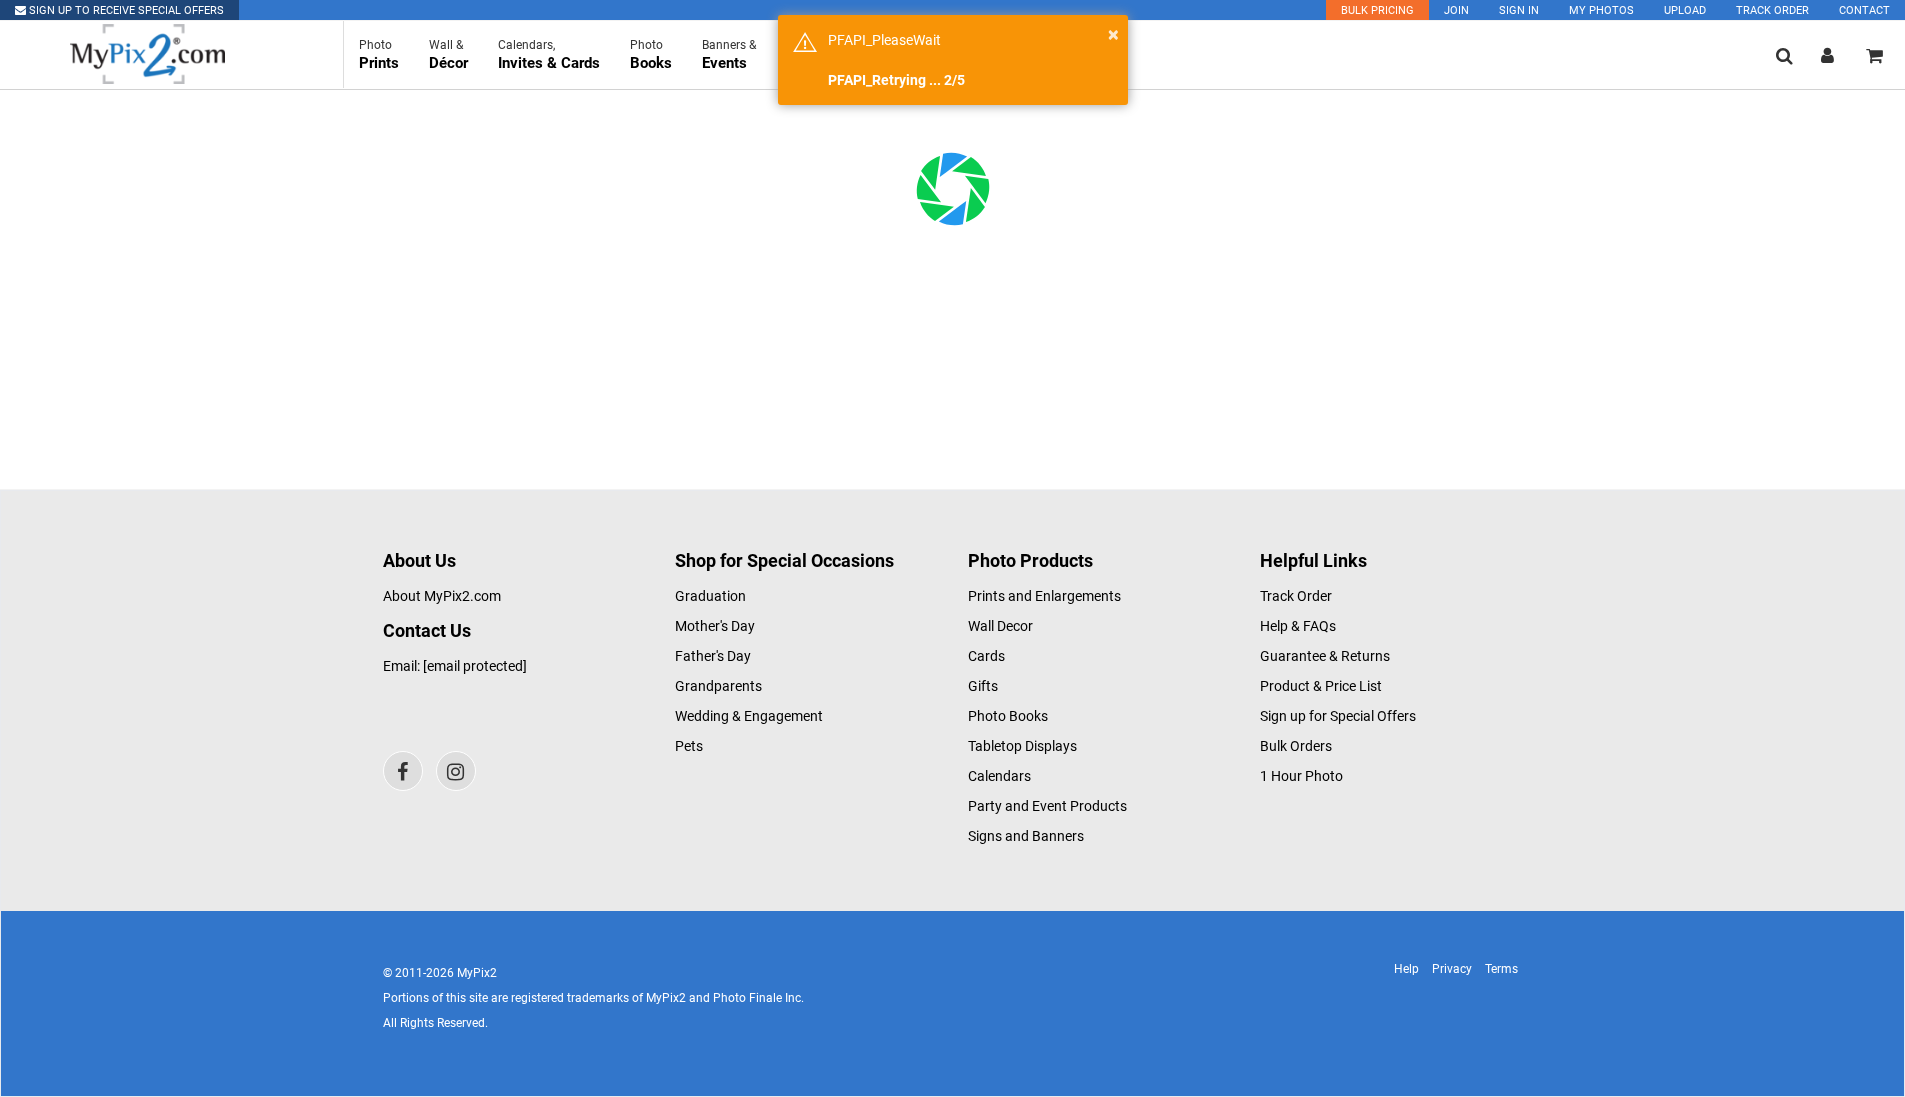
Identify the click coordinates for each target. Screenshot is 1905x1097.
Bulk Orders (1296, 746)
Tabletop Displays (1022, 746)
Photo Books (1008, 716)
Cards (986, 656)
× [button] (1113, 34)
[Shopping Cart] (1874, 55)
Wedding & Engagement (749, 716)
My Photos (1601, 10)
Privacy (1452, 969)
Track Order (1772, 10)
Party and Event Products (1047, 806)
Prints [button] (379, 55)
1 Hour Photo (1301, 776)
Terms (1501, 969)
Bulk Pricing (1377, 10)
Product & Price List (1321, 686)
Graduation (710, 596)
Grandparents (718, 686)
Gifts (983, 686)
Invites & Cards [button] (549, 55)
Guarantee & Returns (1325, 656)
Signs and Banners (1026, 836)
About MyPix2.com (442, 596)
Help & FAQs (1298, 626)
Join (1456, 10)
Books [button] (651, 55)
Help (1406, 969)
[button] (1784, 55)
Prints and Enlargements (1044, 596)
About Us (419, 560)
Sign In (1519, 10)
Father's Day (713, 656)
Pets (689, 746)
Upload (1685, 10)
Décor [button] (448, 55)
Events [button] (729, 55)
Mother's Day (715, 626)
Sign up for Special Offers (1338, 716)
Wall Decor (1000, 626)
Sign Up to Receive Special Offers (125, 10)
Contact (1864, 10)
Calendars (999, 776)
